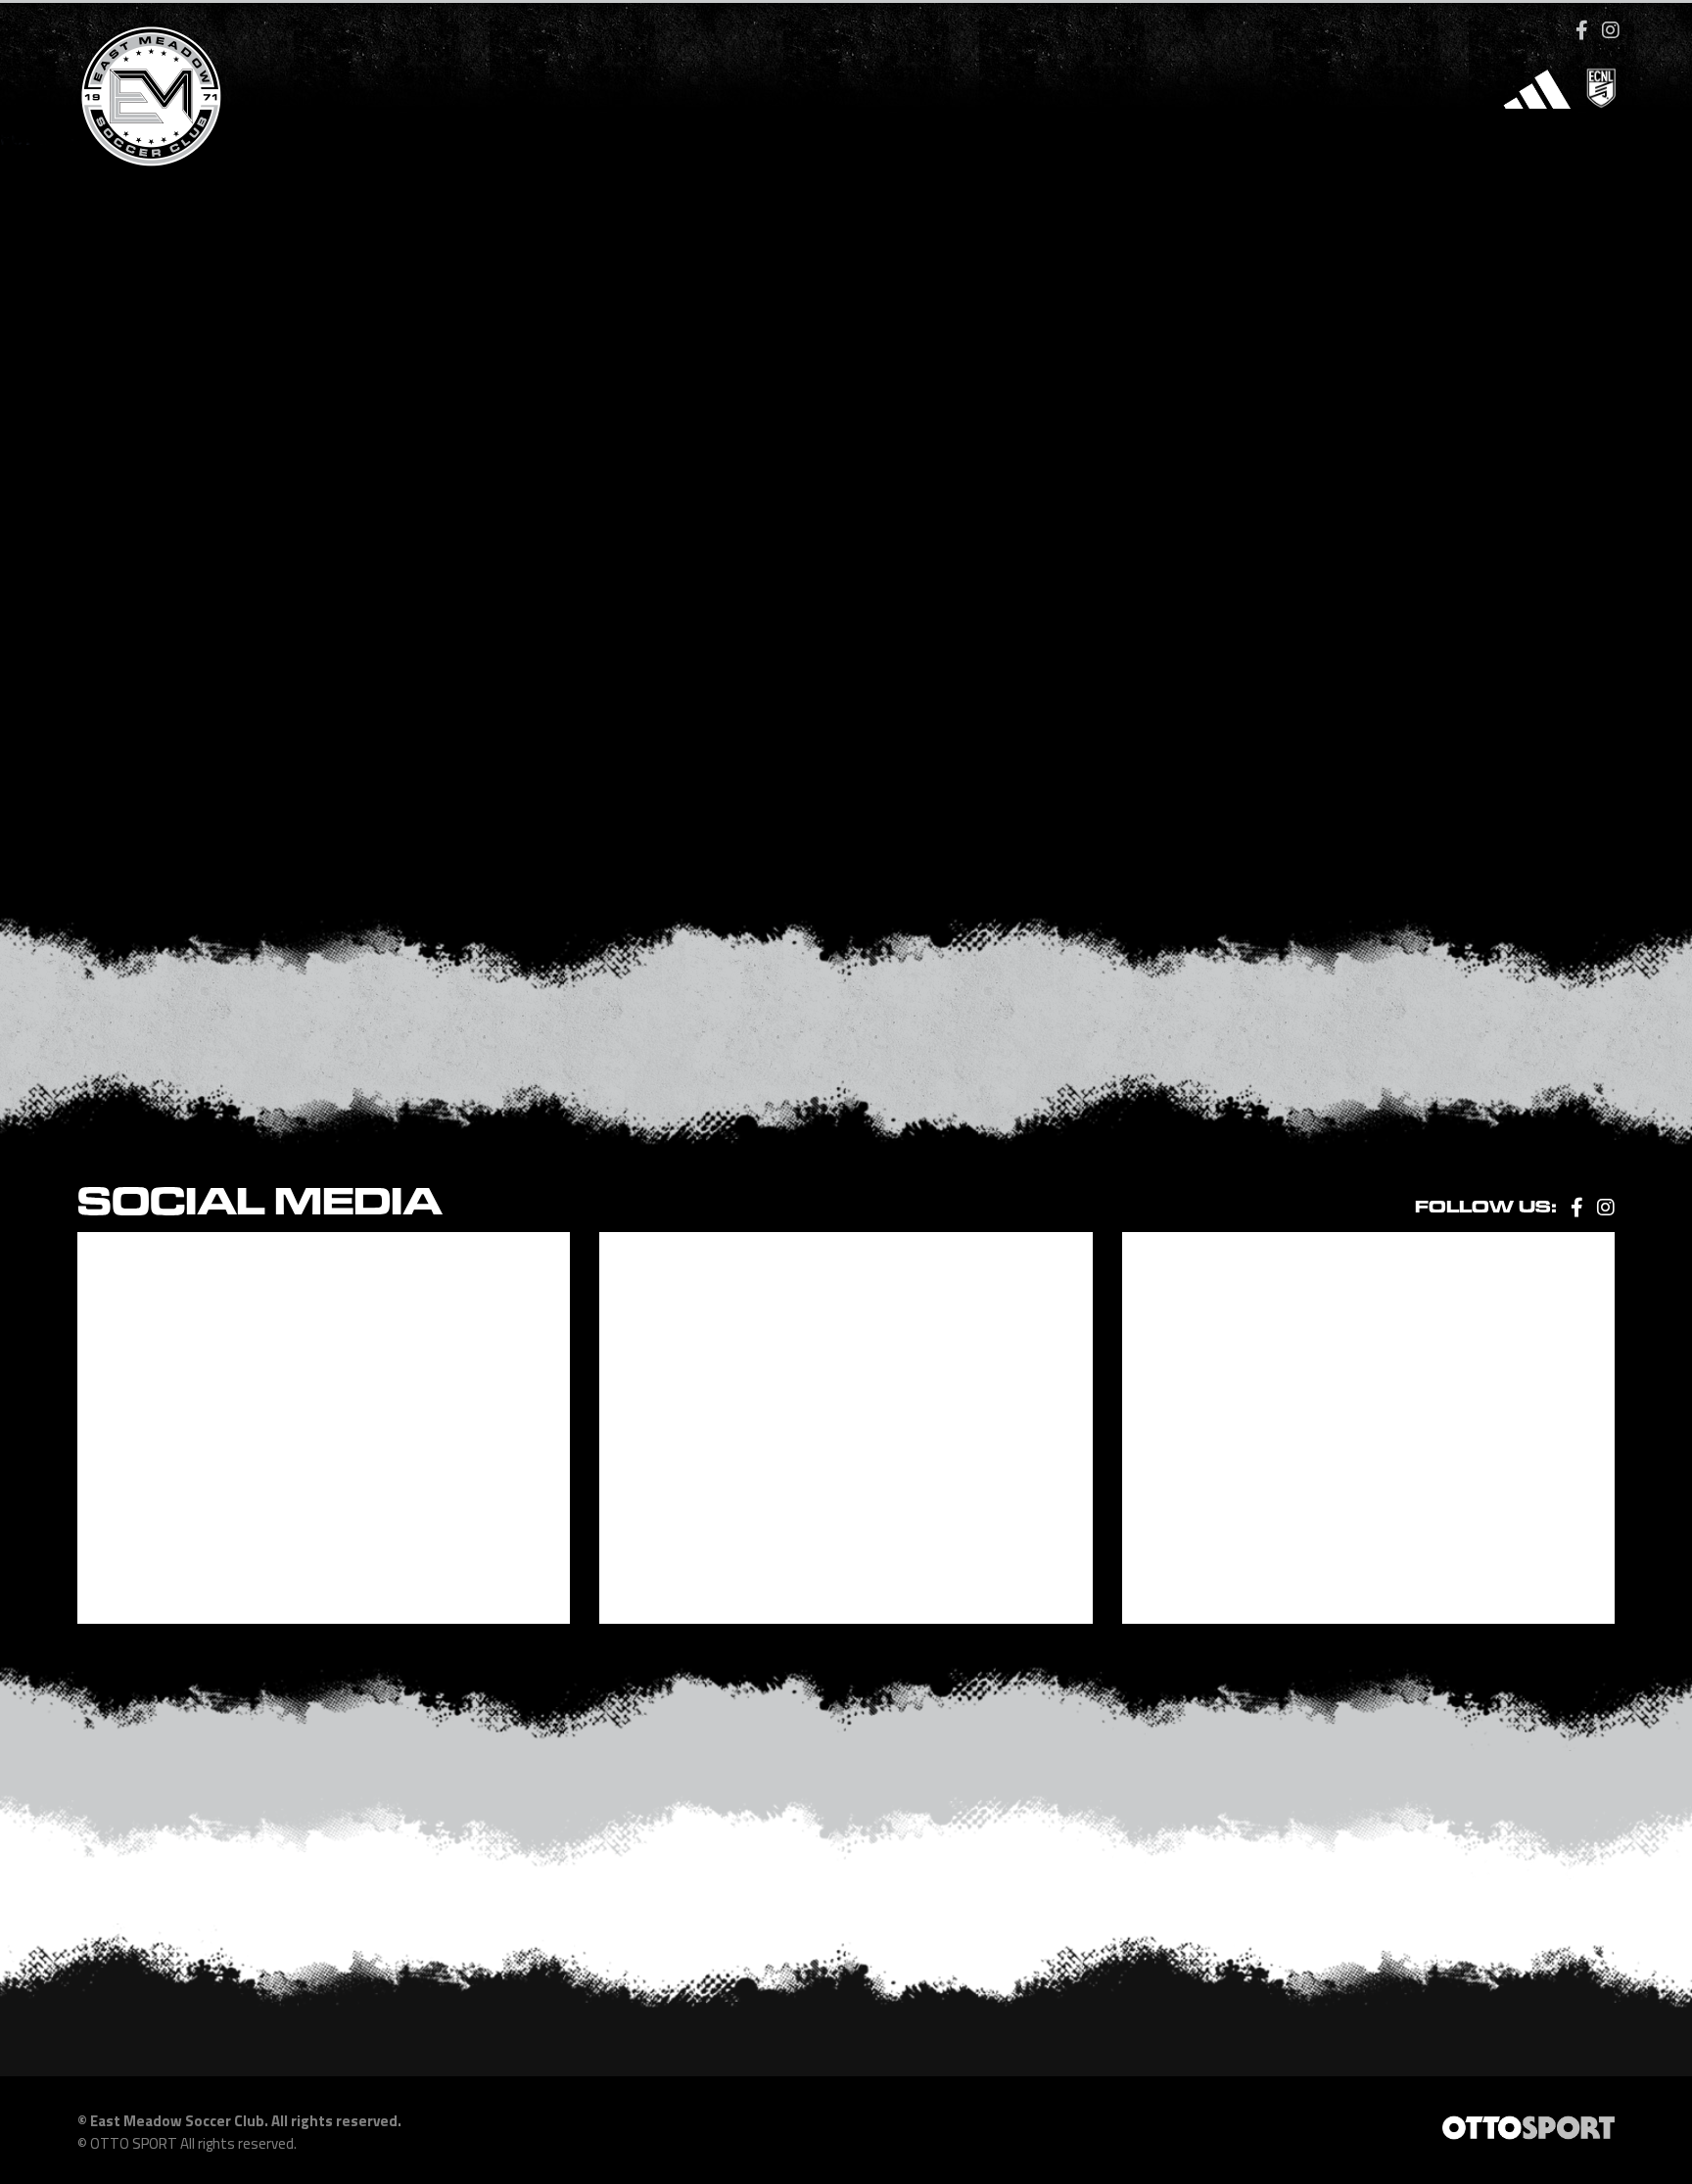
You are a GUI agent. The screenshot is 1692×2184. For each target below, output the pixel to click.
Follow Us (55, 138)
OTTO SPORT (134, 2143)
